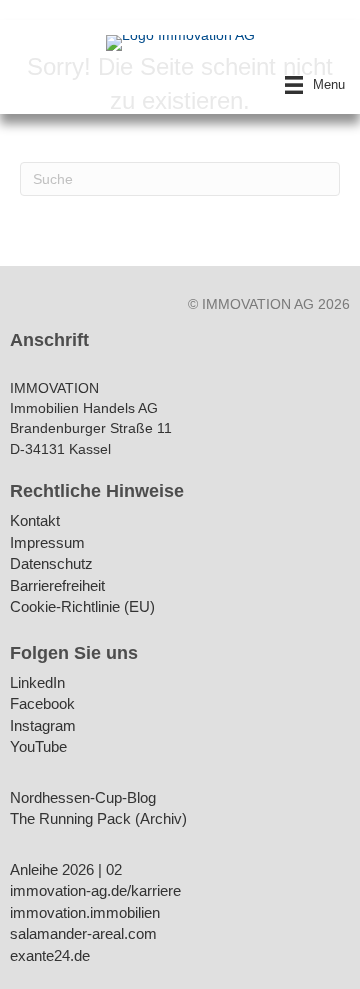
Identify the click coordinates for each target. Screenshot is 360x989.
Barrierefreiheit (57, 586)
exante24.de (50, 956)
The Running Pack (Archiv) (98, 819)
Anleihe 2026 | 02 (66, 870)
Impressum (47, 543)
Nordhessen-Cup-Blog (83, 798)
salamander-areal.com (83, 934)
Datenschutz (51, 564)
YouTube (38, 747)
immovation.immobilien (85, 913)
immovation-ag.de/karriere (95, 891)
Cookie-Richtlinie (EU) (82, 607)
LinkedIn (37, 683)
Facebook (42, 704)
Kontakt (35, 521)
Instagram (43, 726)
